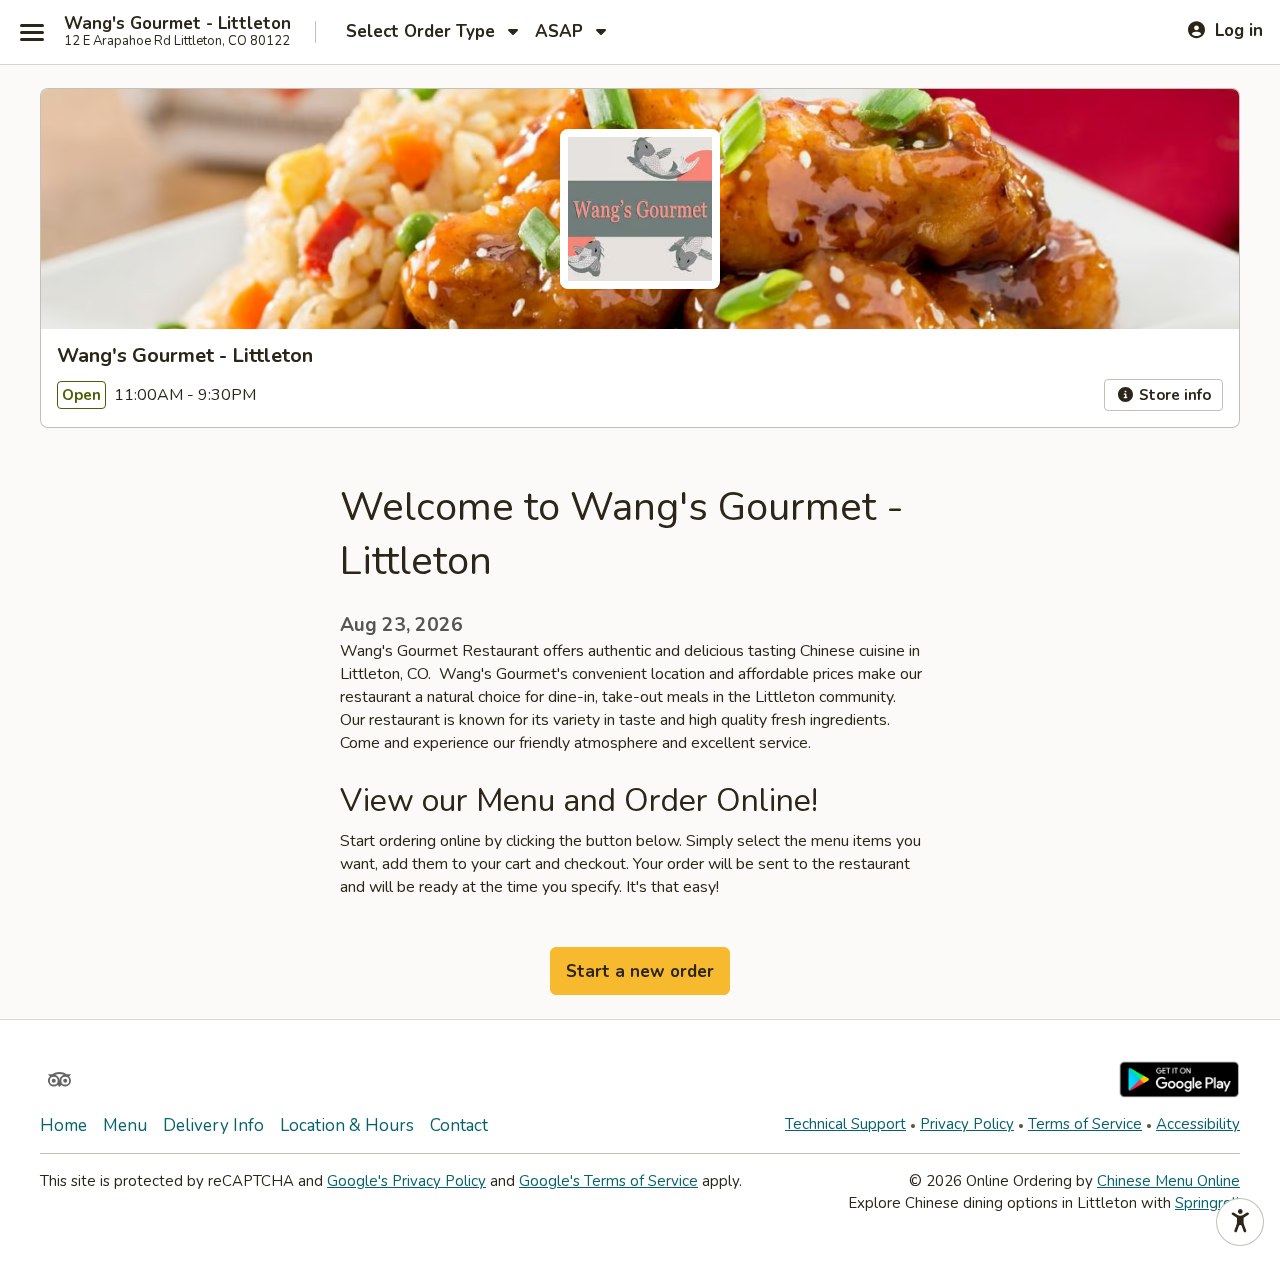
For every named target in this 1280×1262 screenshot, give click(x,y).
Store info (1173, 395)
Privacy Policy (967, 1124)
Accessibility (1198, 1124)
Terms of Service (1085, 1124)
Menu (125, 1125)
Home (63, 1125)
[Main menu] (32, 32)
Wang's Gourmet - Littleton (177, 24)
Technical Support (845, 1124)
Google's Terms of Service (608, 1181)
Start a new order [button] (640, 971)
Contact (459, 1125)
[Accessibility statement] (1240, 1222)
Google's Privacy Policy (406, 1181)
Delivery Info (213, 1125)
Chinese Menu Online (1168, 1181)
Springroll (1207, 1203)
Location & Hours (347, 1125)
